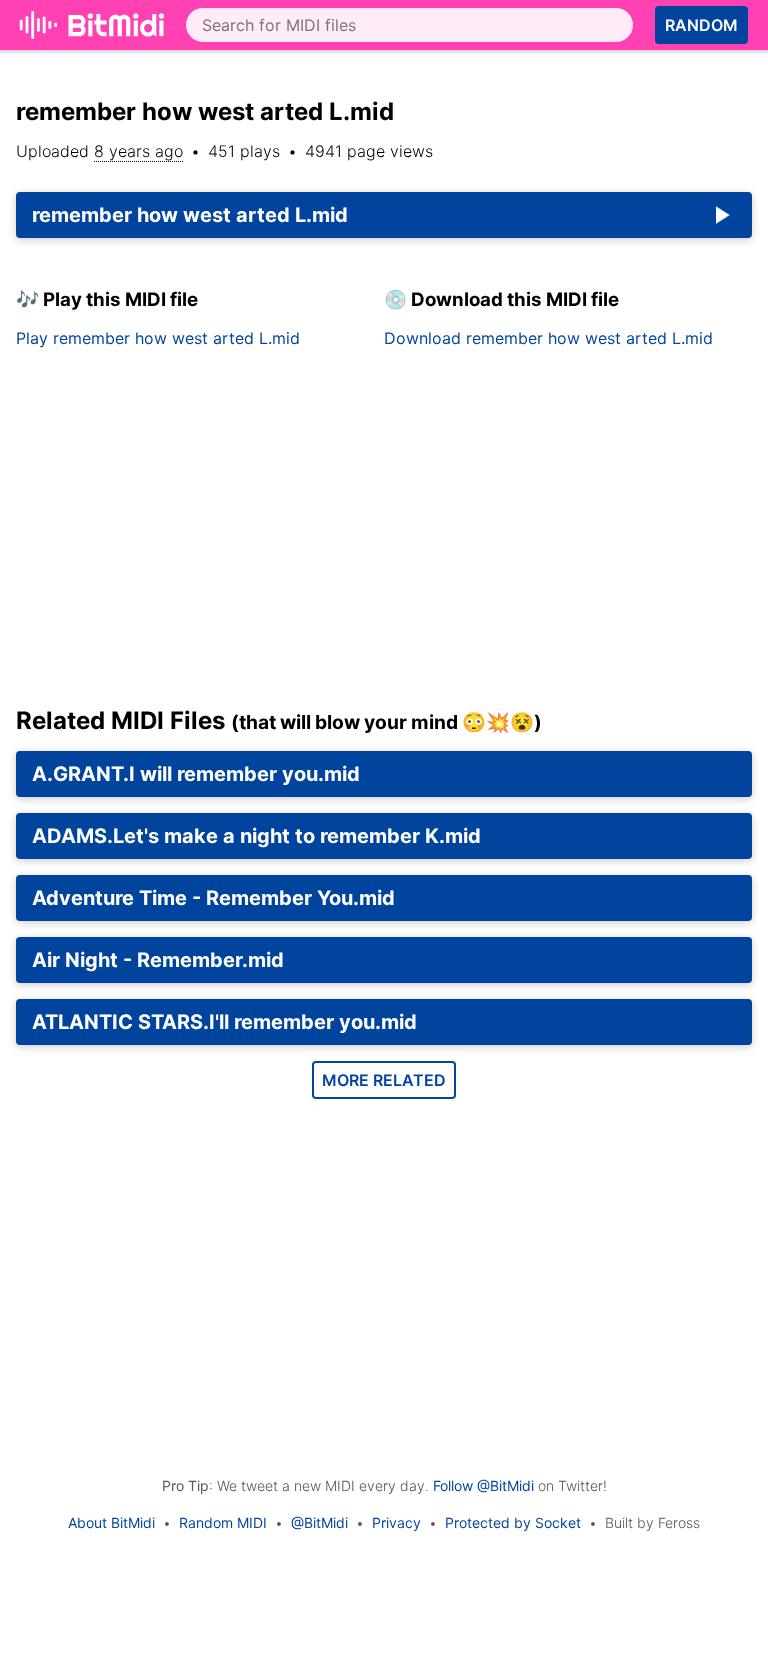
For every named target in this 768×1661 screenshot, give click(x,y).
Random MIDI (223, 1522)
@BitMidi (319, 1522)
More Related (384, 1080)
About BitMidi (111, 1522)
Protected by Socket (513, 1522)
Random (701, 25)
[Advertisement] (384, 535)
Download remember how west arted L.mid (548, 338)
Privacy (396, 1522)
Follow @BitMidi (483, 1485)
